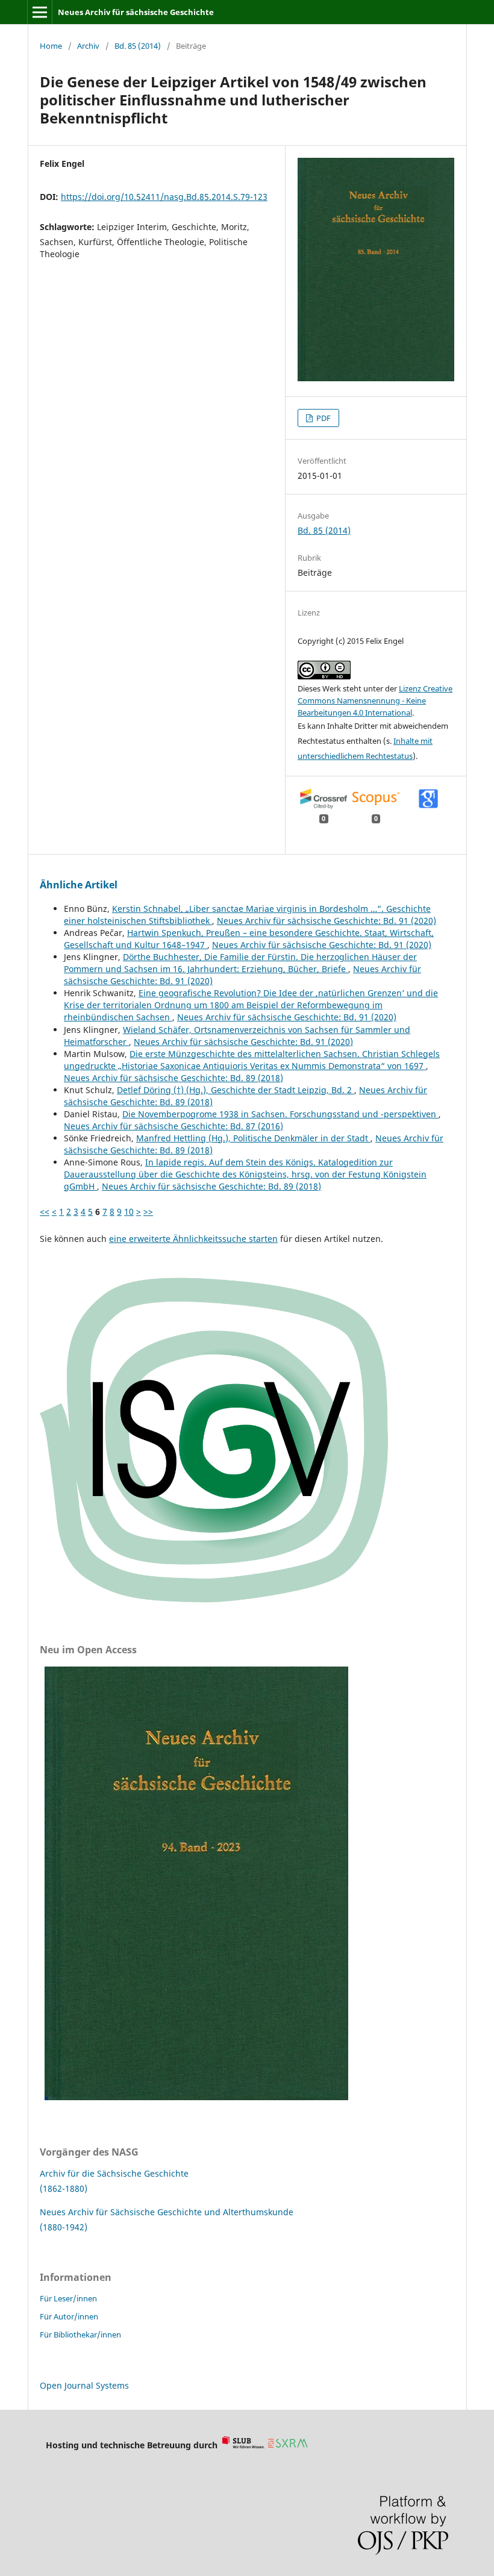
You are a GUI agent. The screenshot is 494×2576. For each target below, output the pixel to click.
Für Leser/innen (68, 2298)
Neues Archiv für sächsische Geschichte (136, 12)
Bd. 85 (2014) (138, 46)
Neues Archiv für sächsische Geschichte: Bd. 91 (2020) (327, 921)
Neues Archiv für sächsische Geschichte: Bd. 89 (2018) (174, 1078)
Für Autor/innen (69, 2316)
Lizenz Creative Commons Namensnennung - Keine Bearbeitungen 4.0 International (375, 700)
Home (51, 46)
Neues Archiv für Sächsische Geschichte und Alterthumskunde (167, 2212)
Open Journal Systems (84, 2385)
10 (129, 1212)
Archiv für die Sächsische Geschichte (114, 2173)
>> (148, 1212)
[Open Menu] (40, 12)
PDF (323, 418)
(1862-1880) (64, 2188)
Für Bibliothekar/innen (80, 2334)
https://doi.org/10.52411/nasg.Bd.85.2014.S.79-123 (164, 197)
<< (45, 1212)
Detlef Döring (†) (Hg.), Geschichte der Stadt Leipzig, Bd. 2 (236, 1090)
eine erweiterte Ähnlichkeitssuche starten (193, 1239)
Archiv (88, 46)
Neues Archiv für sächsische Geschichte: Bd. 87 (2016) (174, 1126)
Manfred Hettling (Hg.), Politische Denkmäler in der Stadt (253, 1138)
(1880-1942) (64, 2227)
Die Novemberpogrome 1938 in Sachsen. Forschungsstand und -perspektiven (280, 1114)
